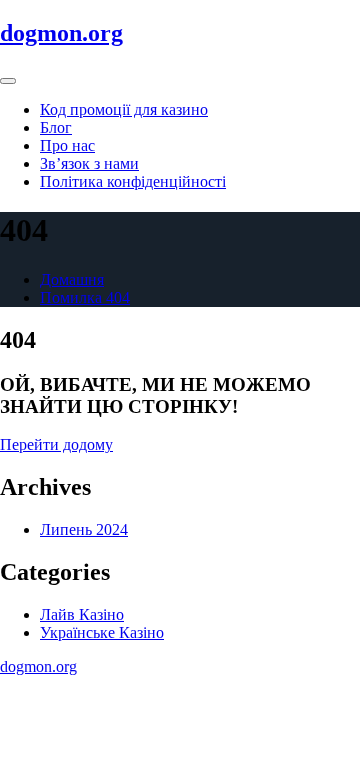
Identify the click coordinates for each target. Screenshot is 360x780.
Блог (56, 127)
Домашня (72, 279)
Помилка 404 (85, 297)
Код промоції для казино (124, 109)
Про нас (67, 145)
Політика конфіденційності (133, 181)
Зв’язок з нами (89, 163)
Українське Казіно (102, 632)
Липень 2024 (84, 529)
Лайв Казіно (82, 614)
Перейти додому (56, 444)
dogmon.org (61, 33)
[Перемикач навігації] (8, 81)
